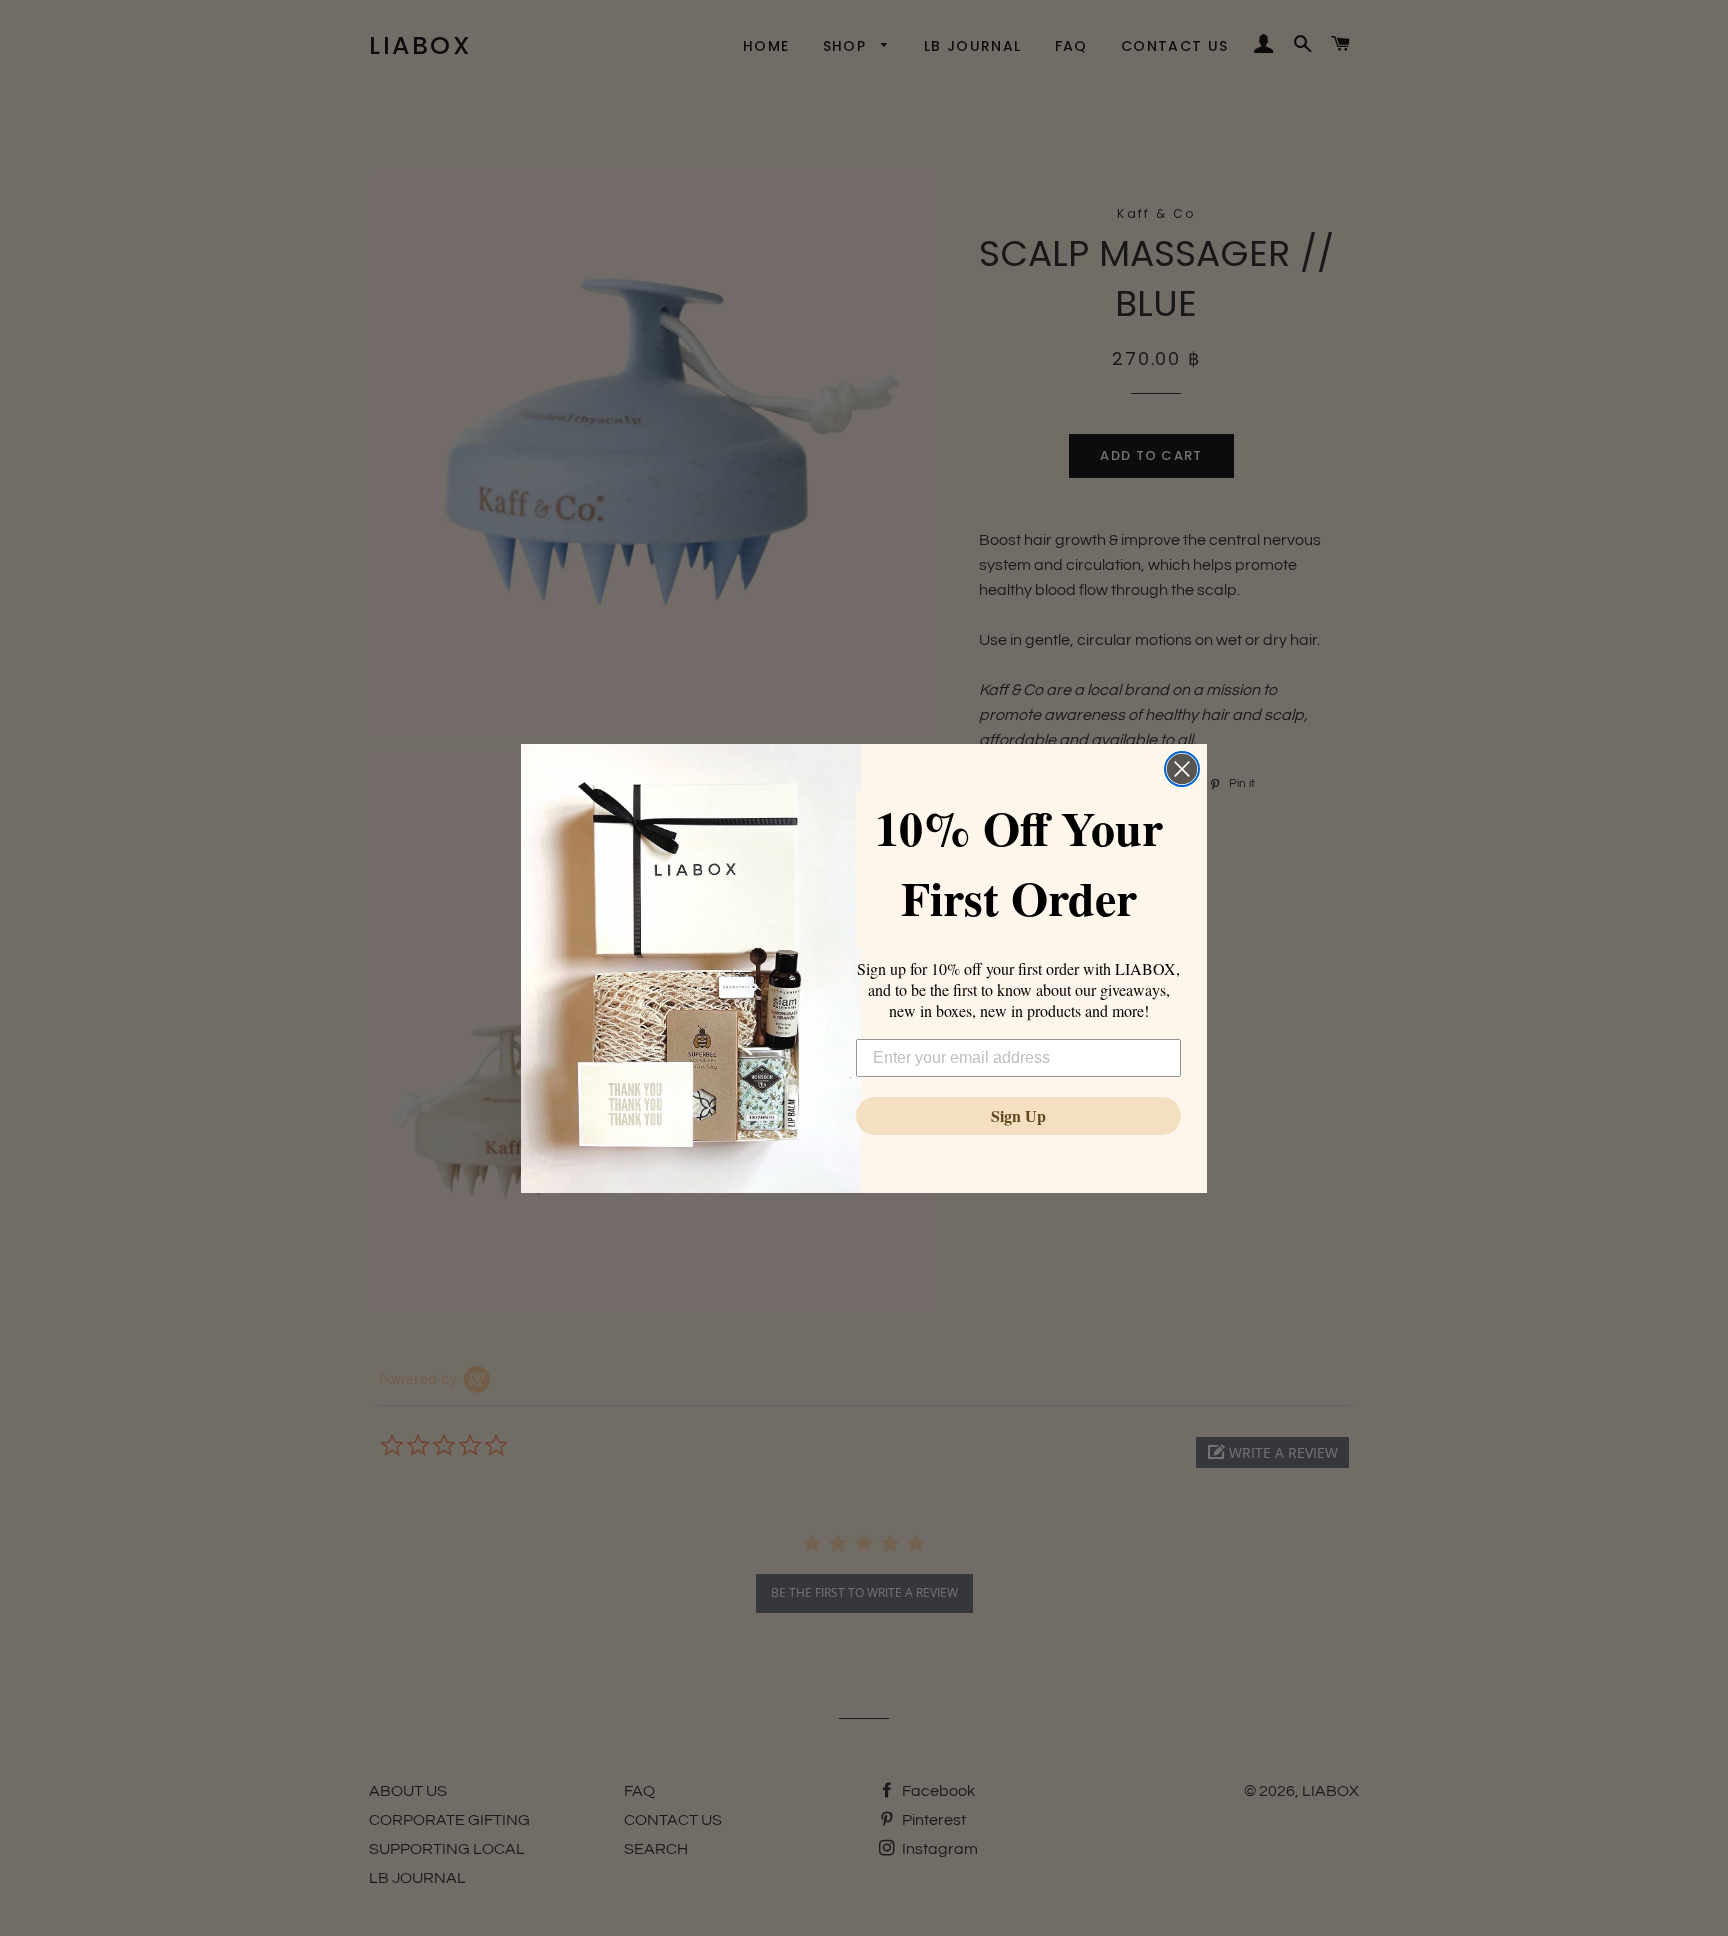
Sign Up (1018, 1115)
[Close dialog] (1182, 769)
